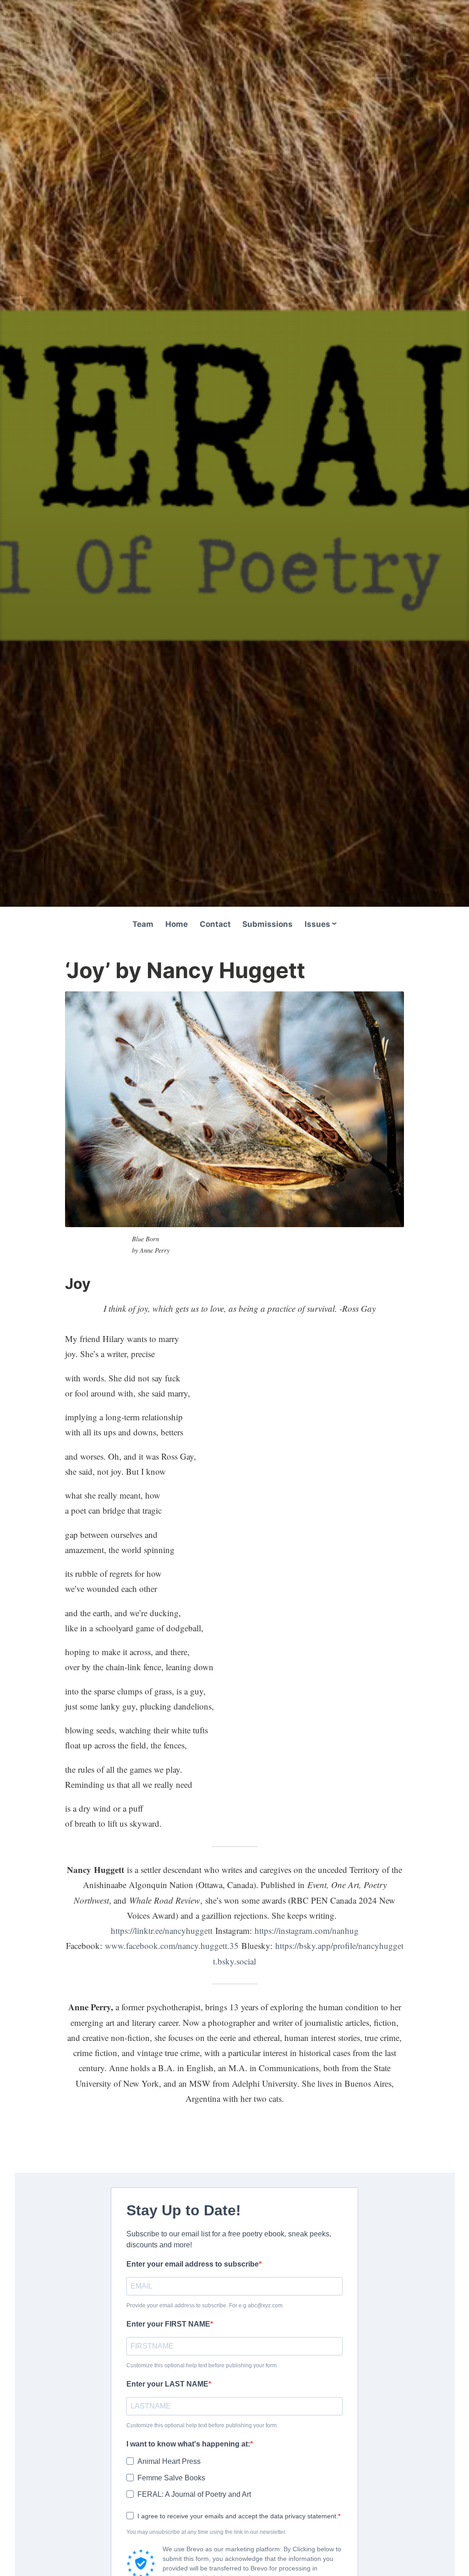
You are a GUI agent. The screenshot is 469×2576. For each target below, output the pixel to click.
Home (177, 924)
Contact (215, 924)
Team (143, 924)
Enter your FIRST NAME (168, 2324)
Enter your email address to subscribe (193, 2264)
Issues (317, 924)
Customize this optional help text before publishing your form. (202, 2365)
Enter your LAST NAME (167, 2384)
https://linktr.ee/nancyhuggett (162, 1930)
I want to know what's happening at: (188, 2444)
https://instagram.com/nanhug (307, 1930)
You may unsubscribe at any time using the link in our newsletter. (206, 2532)
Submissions (267, 924)
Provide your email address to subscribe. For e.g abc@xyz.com (205, 2305)
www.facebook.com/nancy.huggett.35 (172, 1946)
